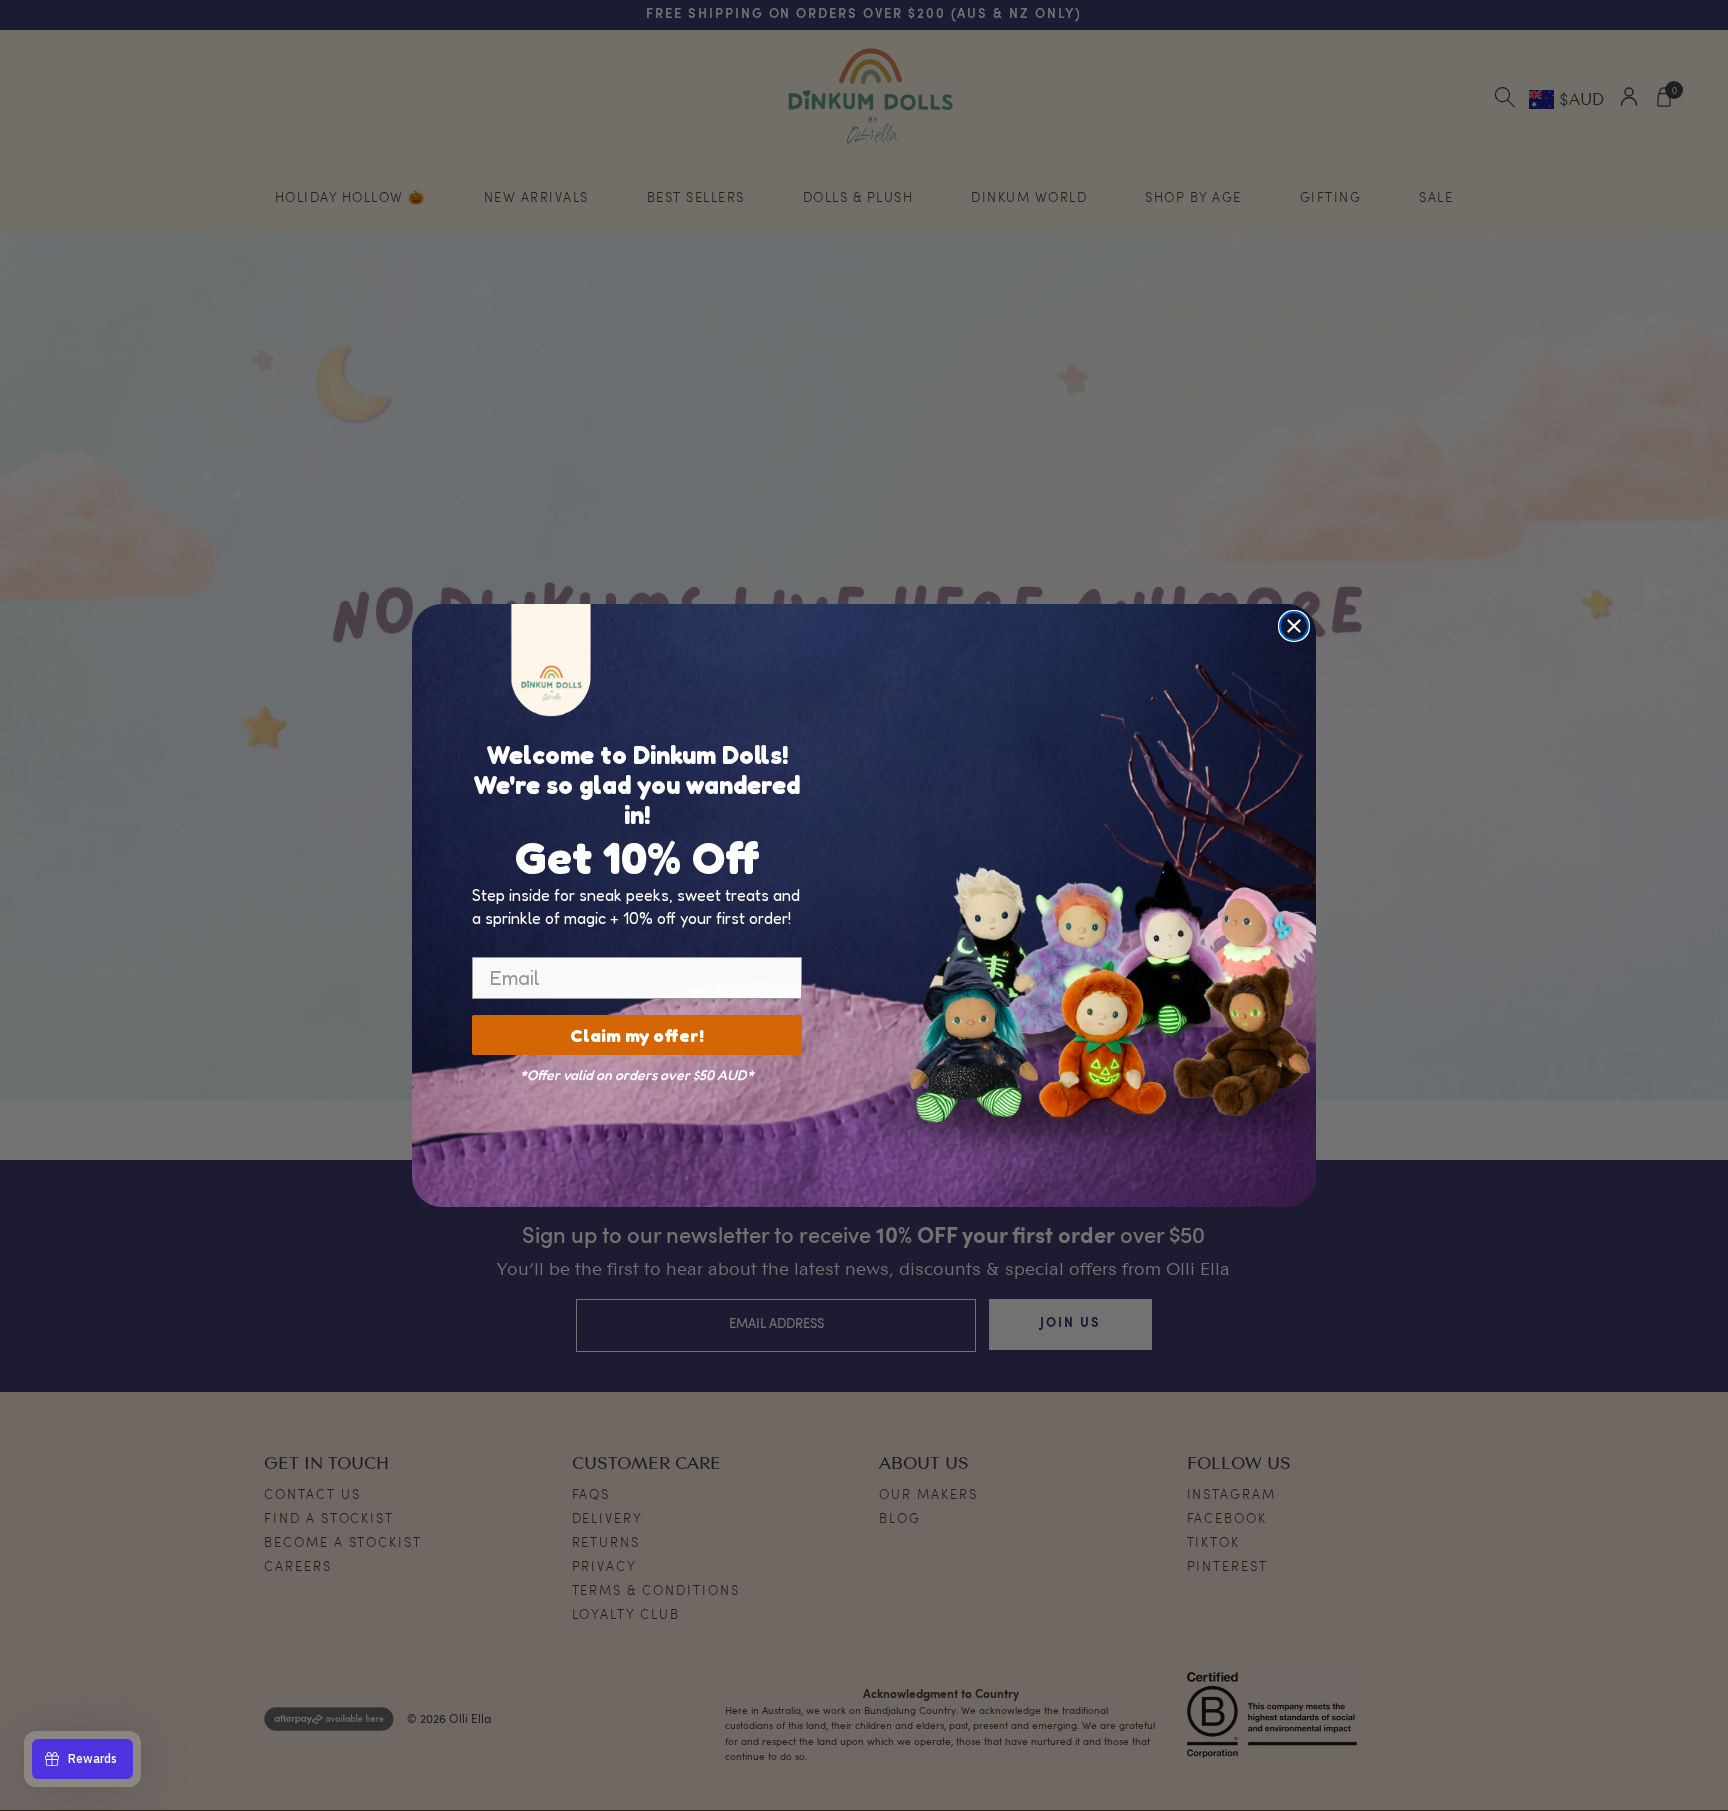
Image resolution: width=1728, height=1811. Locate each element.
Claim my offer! (637, 1035)
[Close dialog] (1294, 626)
